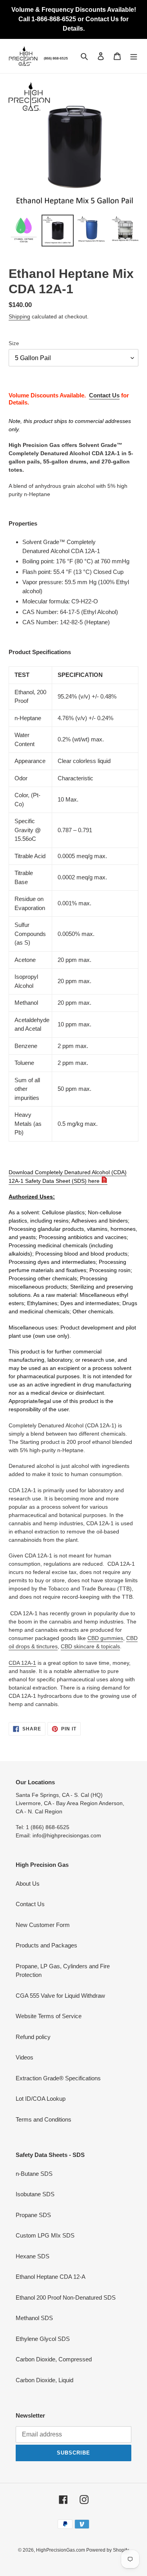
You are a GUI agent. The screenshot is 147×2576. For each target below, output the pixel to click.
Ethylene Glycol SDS (43, 2339)
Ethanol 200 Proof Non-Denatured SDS (66, 2297)
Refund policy (33, 2037)
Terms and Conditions (44, 2119)
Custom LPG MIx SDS (45, 2235)
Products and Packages (46, 1945)
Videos (24, 2057)
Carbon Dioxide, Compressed (54, 2359)
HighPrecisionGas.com (61, 2550)
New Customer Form (43, 1925)
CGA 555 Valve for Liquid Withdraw (60, 1996)
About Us (28, 1884)
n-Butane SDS (34, 2174)
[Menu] (134, 56)
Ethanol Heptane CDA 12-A (51, 2277)
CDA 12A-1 (22, 1663)
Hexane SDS (33, 2256)
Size (14, 343)
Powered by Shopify (108, 2550)
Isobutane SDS (35, 2194)
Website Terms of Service (49, 2016)
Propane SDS (33, 2215)
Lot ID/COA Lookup (41, 2099)
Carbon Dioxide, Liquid (44, 2380)
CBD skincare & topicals (90, 1646)
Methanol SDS (34, 2318)
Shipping (19, 316)
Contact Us (104, 395)
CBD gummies (105, 1638)
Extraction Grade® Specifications (58, 2078)
